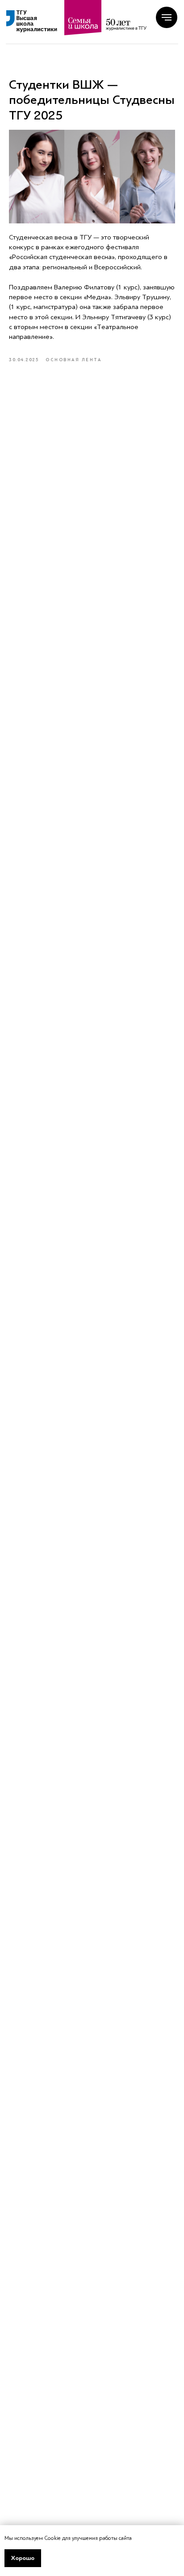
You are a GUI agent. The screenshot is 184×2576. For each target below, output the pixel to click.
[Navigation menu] (167, 17)
